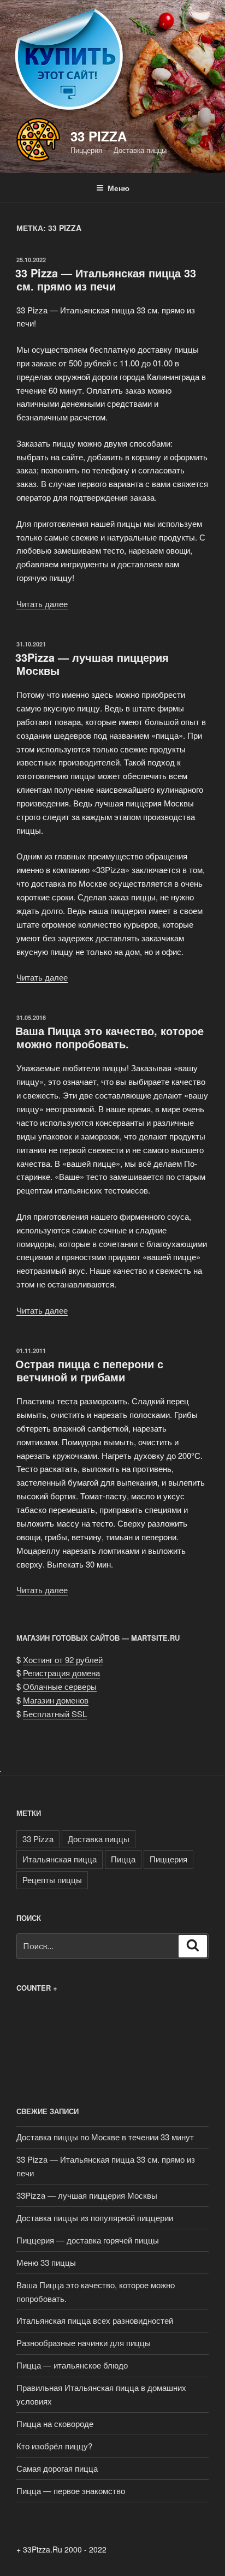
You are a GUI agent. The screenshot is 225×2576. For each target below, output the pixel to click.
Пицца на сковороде (55, 2423)
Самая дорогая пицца (57, 2468)
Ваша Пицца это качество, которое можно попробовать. (109, 1037)
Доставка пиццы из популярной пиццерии (95, 2218)
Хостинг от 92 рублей (63, 1660)
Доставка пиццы (99, 1839)
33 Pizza (99, 136)
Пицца (123, 1859)
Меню (119, 188)
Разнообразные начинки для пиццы (84, 2343)
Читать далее (42, 604)
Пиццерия (168, 1859)
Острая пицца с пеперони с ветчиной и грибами (89, 1370)
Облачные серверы (60, 1686)
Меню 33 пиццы (46, 2262)
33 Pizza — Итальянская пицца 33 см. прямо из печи (106, 279)
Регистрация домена (61, 1673)
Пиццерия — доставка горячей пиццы (88, 2240)
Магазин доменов (56, 1700)
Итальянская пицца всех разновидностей (95, 2320)
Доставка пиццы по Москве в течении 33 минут (105, 2137)
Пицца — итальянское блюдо (72, 2365)
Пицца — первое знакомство (71, 2491)
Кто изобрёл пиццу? (54, 2446)
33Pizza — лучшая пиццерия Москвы (92, 664)
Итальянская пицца (60, 1859)
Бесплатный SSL (55, 1714)
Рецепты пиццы (52, 1880)
